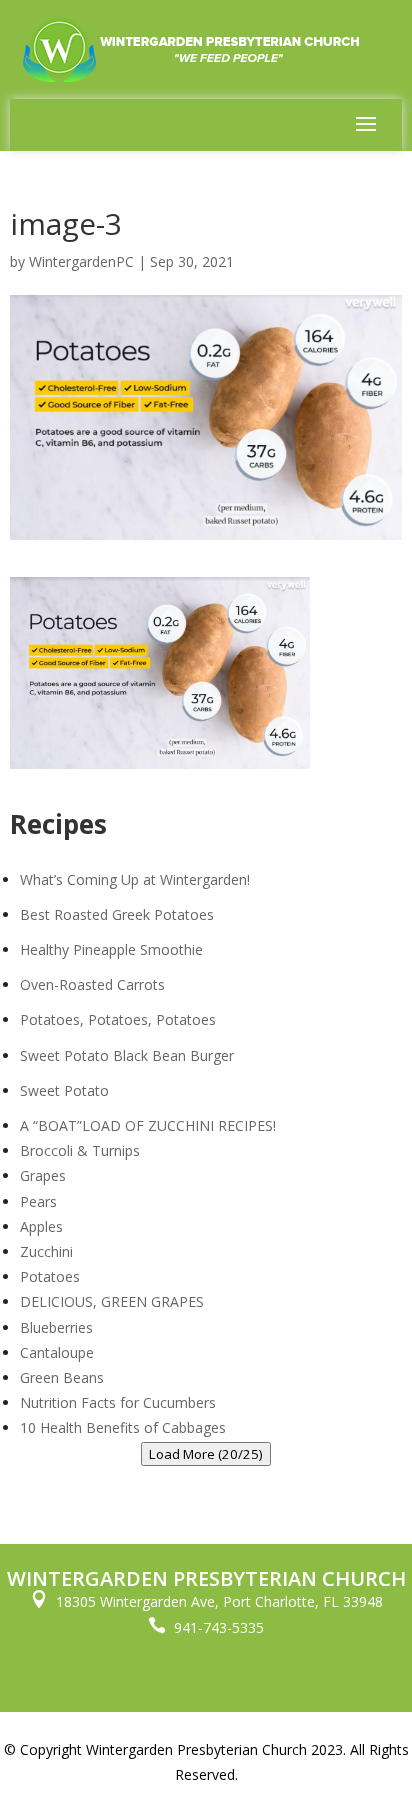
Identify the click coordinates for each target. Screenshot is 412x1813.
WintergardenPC (81, 261)
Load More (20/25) (206, 1454)
